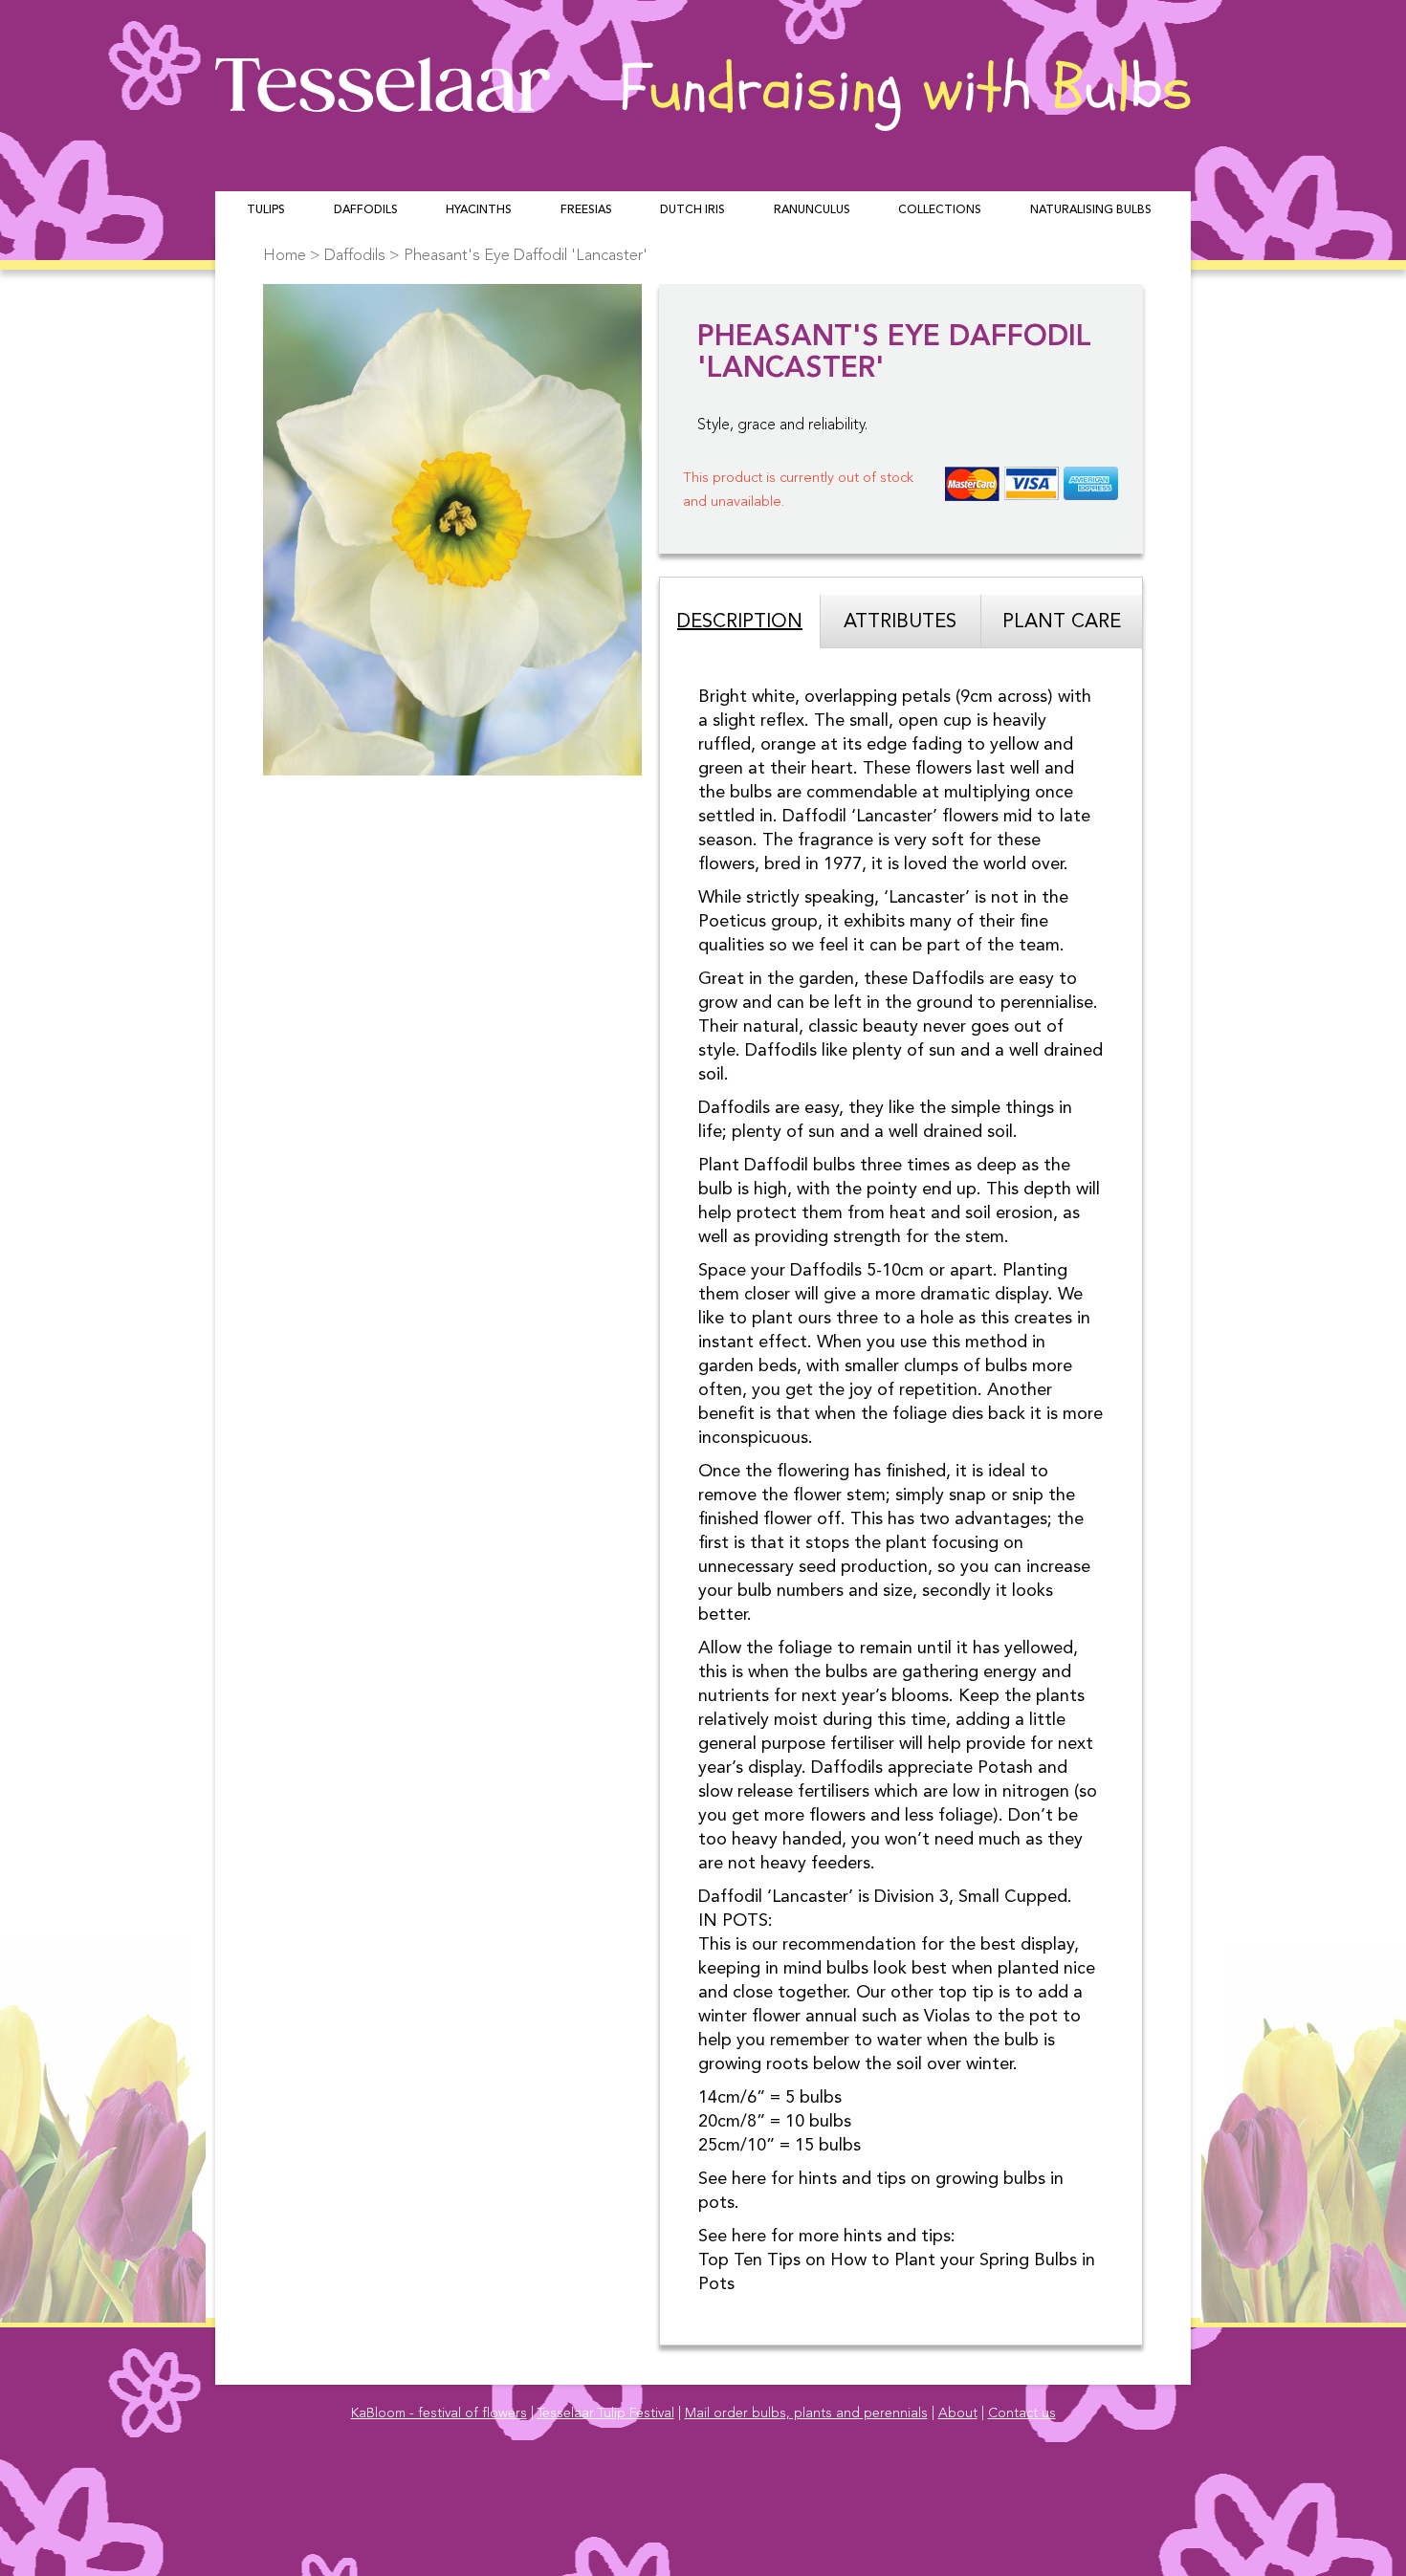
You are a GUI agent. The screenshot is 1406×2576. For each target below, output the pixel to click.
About (958, 2413)
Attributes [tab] (900, 622)
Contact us (1022, 2413)
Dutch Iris (692, 210)
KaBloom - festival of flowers (439, 2413)
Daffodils (366, 210)
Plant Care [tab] (1062, 622)
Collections (940, 210)
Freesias (586, 210)
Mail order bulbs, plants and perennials (806, 2413)
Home (285, 256)
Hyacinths (479, 210)
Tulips (266, 210)
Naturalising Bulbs (1091, 210)
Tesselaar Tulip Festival (606, 2413)
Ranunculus (812, 210)
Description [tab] (740, 622)
